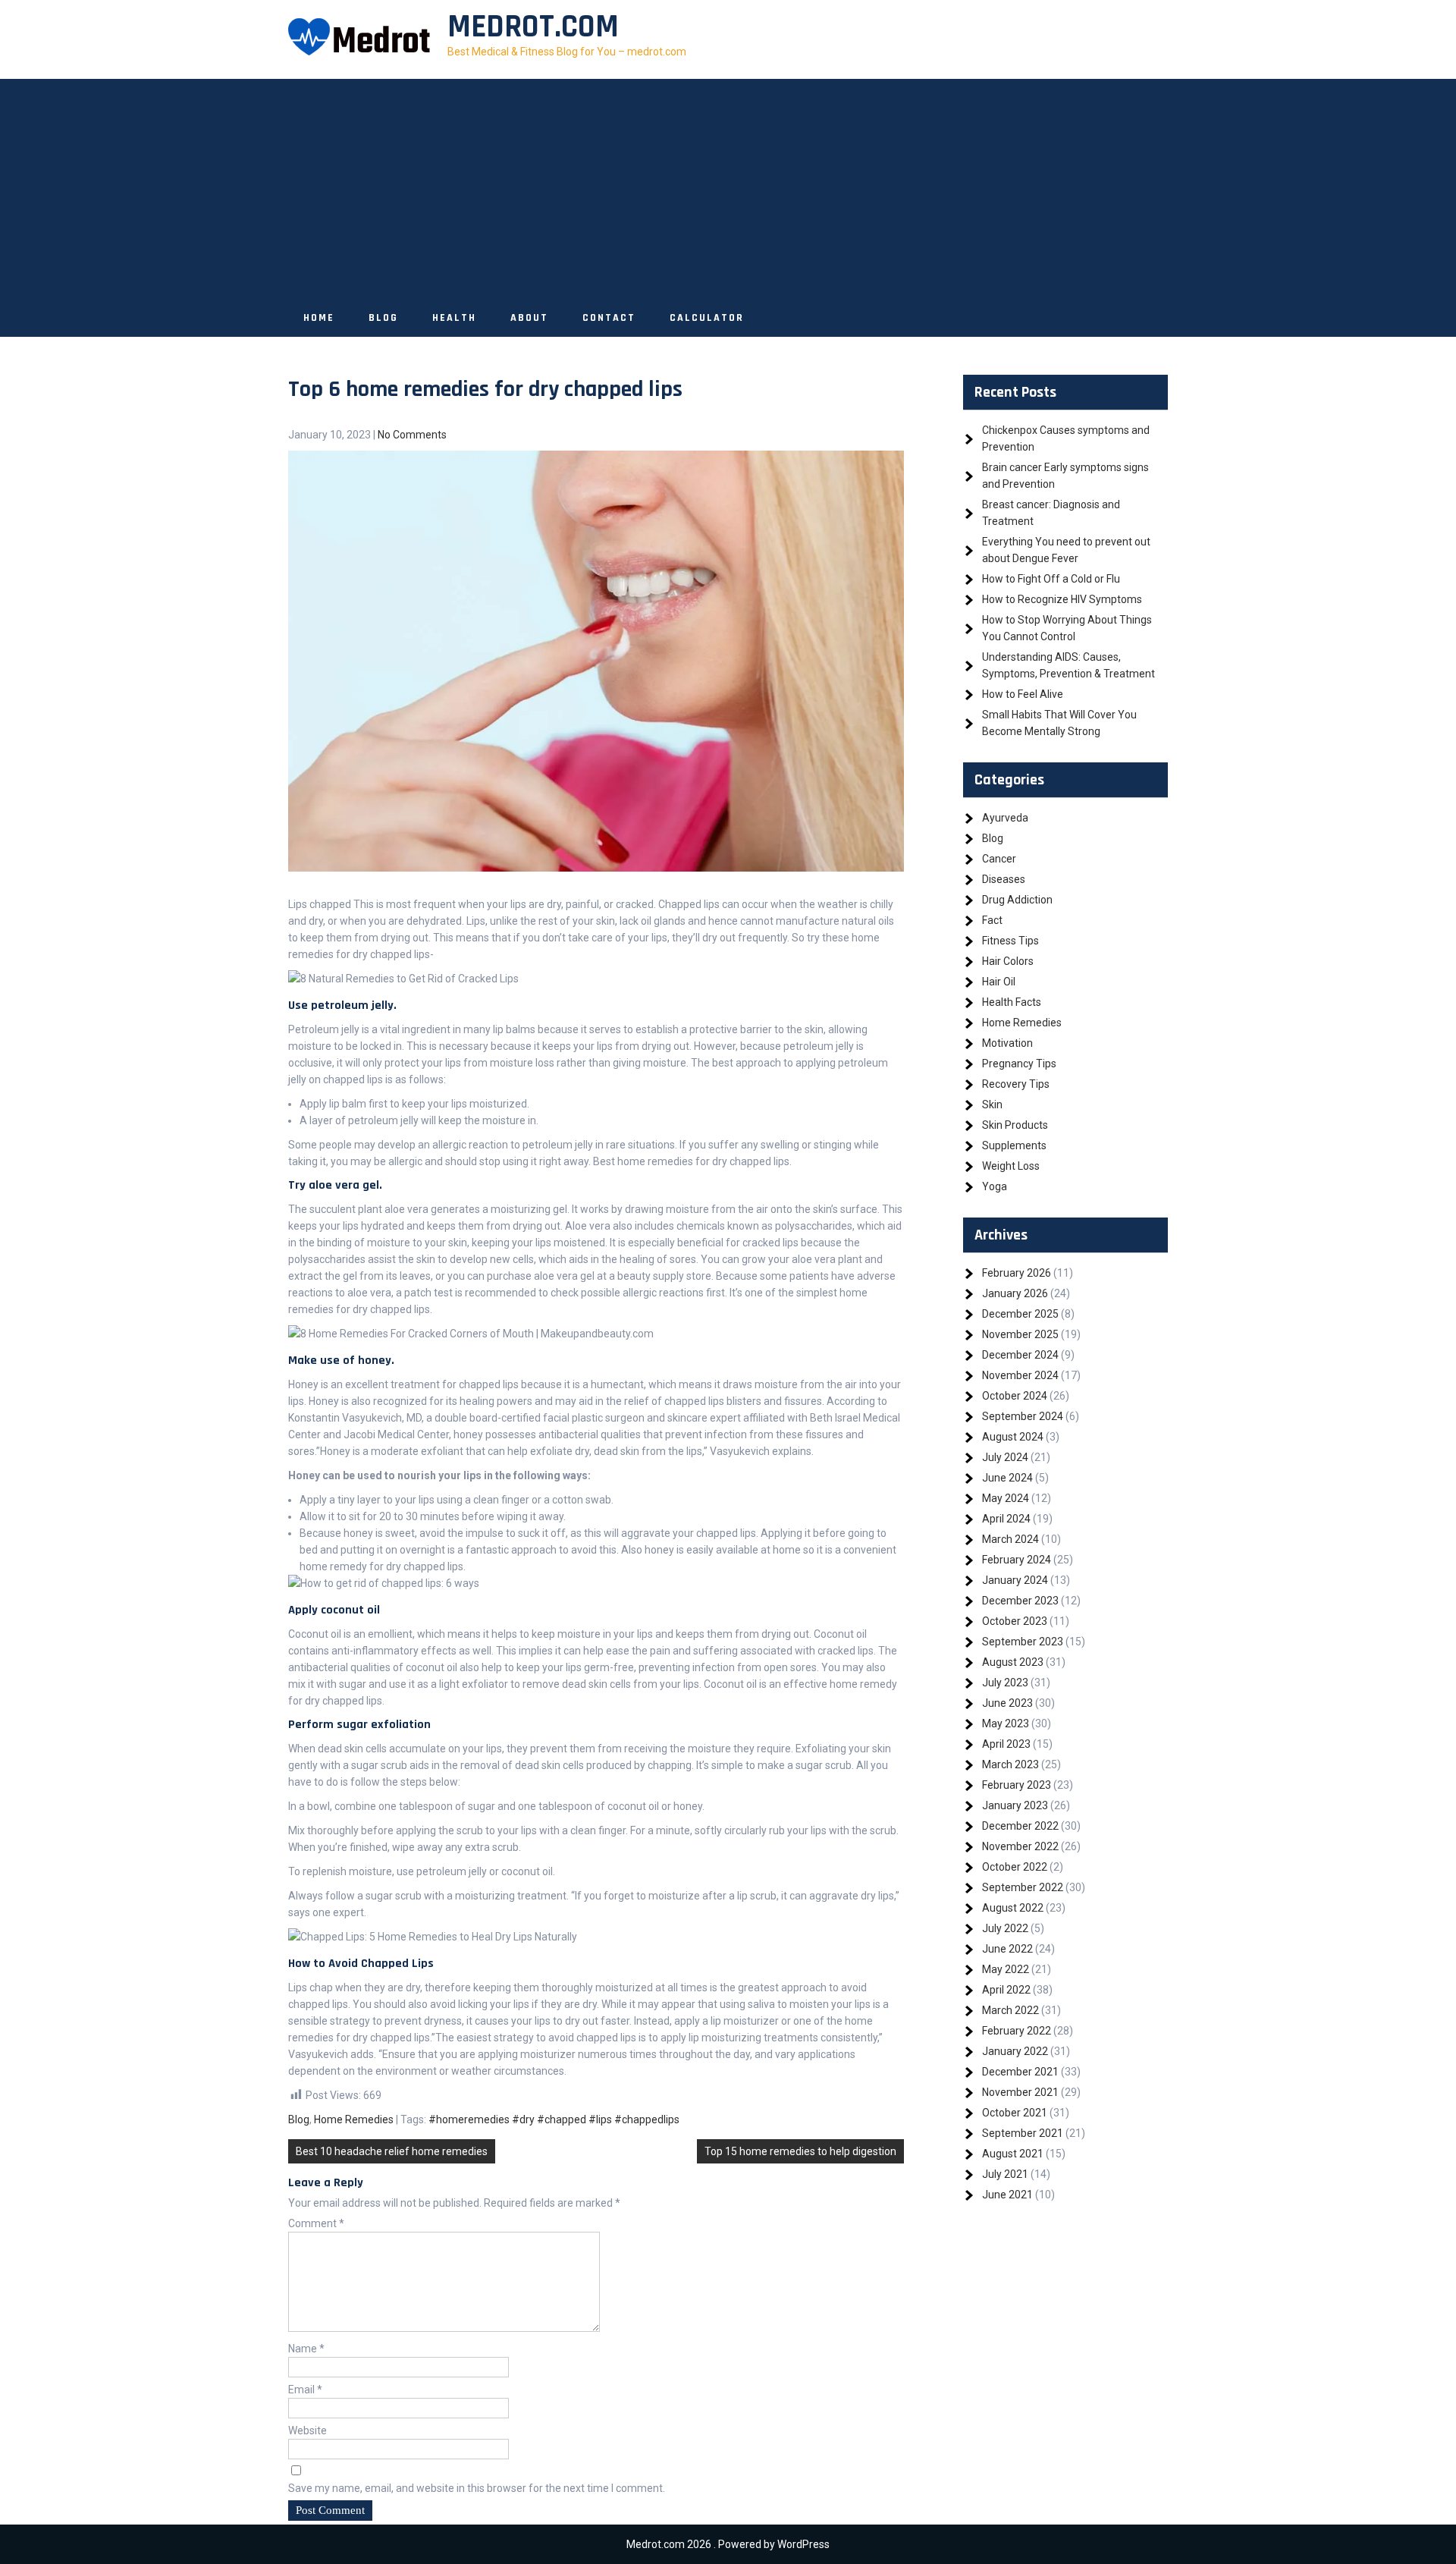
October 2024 (1015, 1396)
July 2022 (1005, 1928)
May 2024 (1006, 1498)
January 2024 (1015, 1580)
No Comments (412, 435)
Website (308, 2430)
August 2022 (1013, 1908)
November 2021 (1020, 2092)
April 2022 (1006, 1990)
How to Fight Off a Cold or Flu (1051, 579)
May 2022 (1006, 1969)
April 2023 (1006, 1744)
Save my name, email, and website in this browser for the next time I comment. (477, 2488)
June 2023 (1007, 1703)
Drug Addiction (1017, 900)
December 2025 (1020, 1314)
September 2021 (1023, 2133)
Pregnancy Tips (1019, 1064)
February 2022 (1017, 2031)
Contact (609, 318)
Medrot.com (533, 27)
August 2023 (1013, 1662)
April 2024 (1006, 1519)
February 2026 (1017, 1273)
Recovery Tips (1016, 1084)
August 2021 (1013, 2154)
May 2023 (1006, 1723)
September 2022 (1023, 1887)
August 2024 (1013, 1437)
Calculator (707, 318)
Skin (992, 1104)
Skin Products (1015, 1125)
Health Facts (1012, 1002)
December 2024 (1020, 1355)
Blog (383, 318)
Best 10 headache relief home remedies (392, 2151)
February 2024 (1017, 1560)
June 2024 (1007, 1478)
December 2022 (1020, 1826)
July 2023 (1005, 1683)
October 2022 (1015, 1867)
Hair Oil (999, 982)
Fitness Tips (1010, 941)
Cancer (999, 859)
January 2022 (1015, 2051)
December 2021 (1020, 2072)
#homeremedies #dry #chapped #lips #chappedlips (554, 2119)
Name (306, 2349)
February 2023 (1017, 1785)
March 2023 (1010, 1764)
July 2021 (1005, 2174)
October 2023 (1015, 1621)
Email (305, 2390)
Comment (316, 2223)
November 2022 (1020, 1846)
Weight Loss (1011, 1166)
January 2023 (1015, 1805)
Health (454, 318)
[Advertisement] (728, 185)
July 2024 (1005, 1457)
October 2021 (1015, 2113)
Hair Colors (1008, 961)
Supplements (1014, 1145)
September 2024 (1023, 1416)
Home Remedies (354, 2119)
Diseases (1004, 879)
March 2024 (1010, 1539)
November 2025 (1020, 1334)
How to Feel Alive (1023, 694)
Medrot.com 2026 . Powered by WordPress (728, 2544)
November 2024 (1020, 1375)
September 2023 (1023, 1642)
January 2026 (1015, 1293)
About (529, 318)
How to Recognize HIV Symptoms (1062, 599)
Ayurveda (1005, 818)
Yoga (995, 1186)
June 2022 (1007, 1949)
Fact (992, 920)
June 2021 (1007, 2195)
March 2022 (1010, 2010)
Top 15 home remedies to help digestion (800, 2151)
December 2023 (1020, 1601)
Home (319, 318)
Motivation (1007, 1043)
